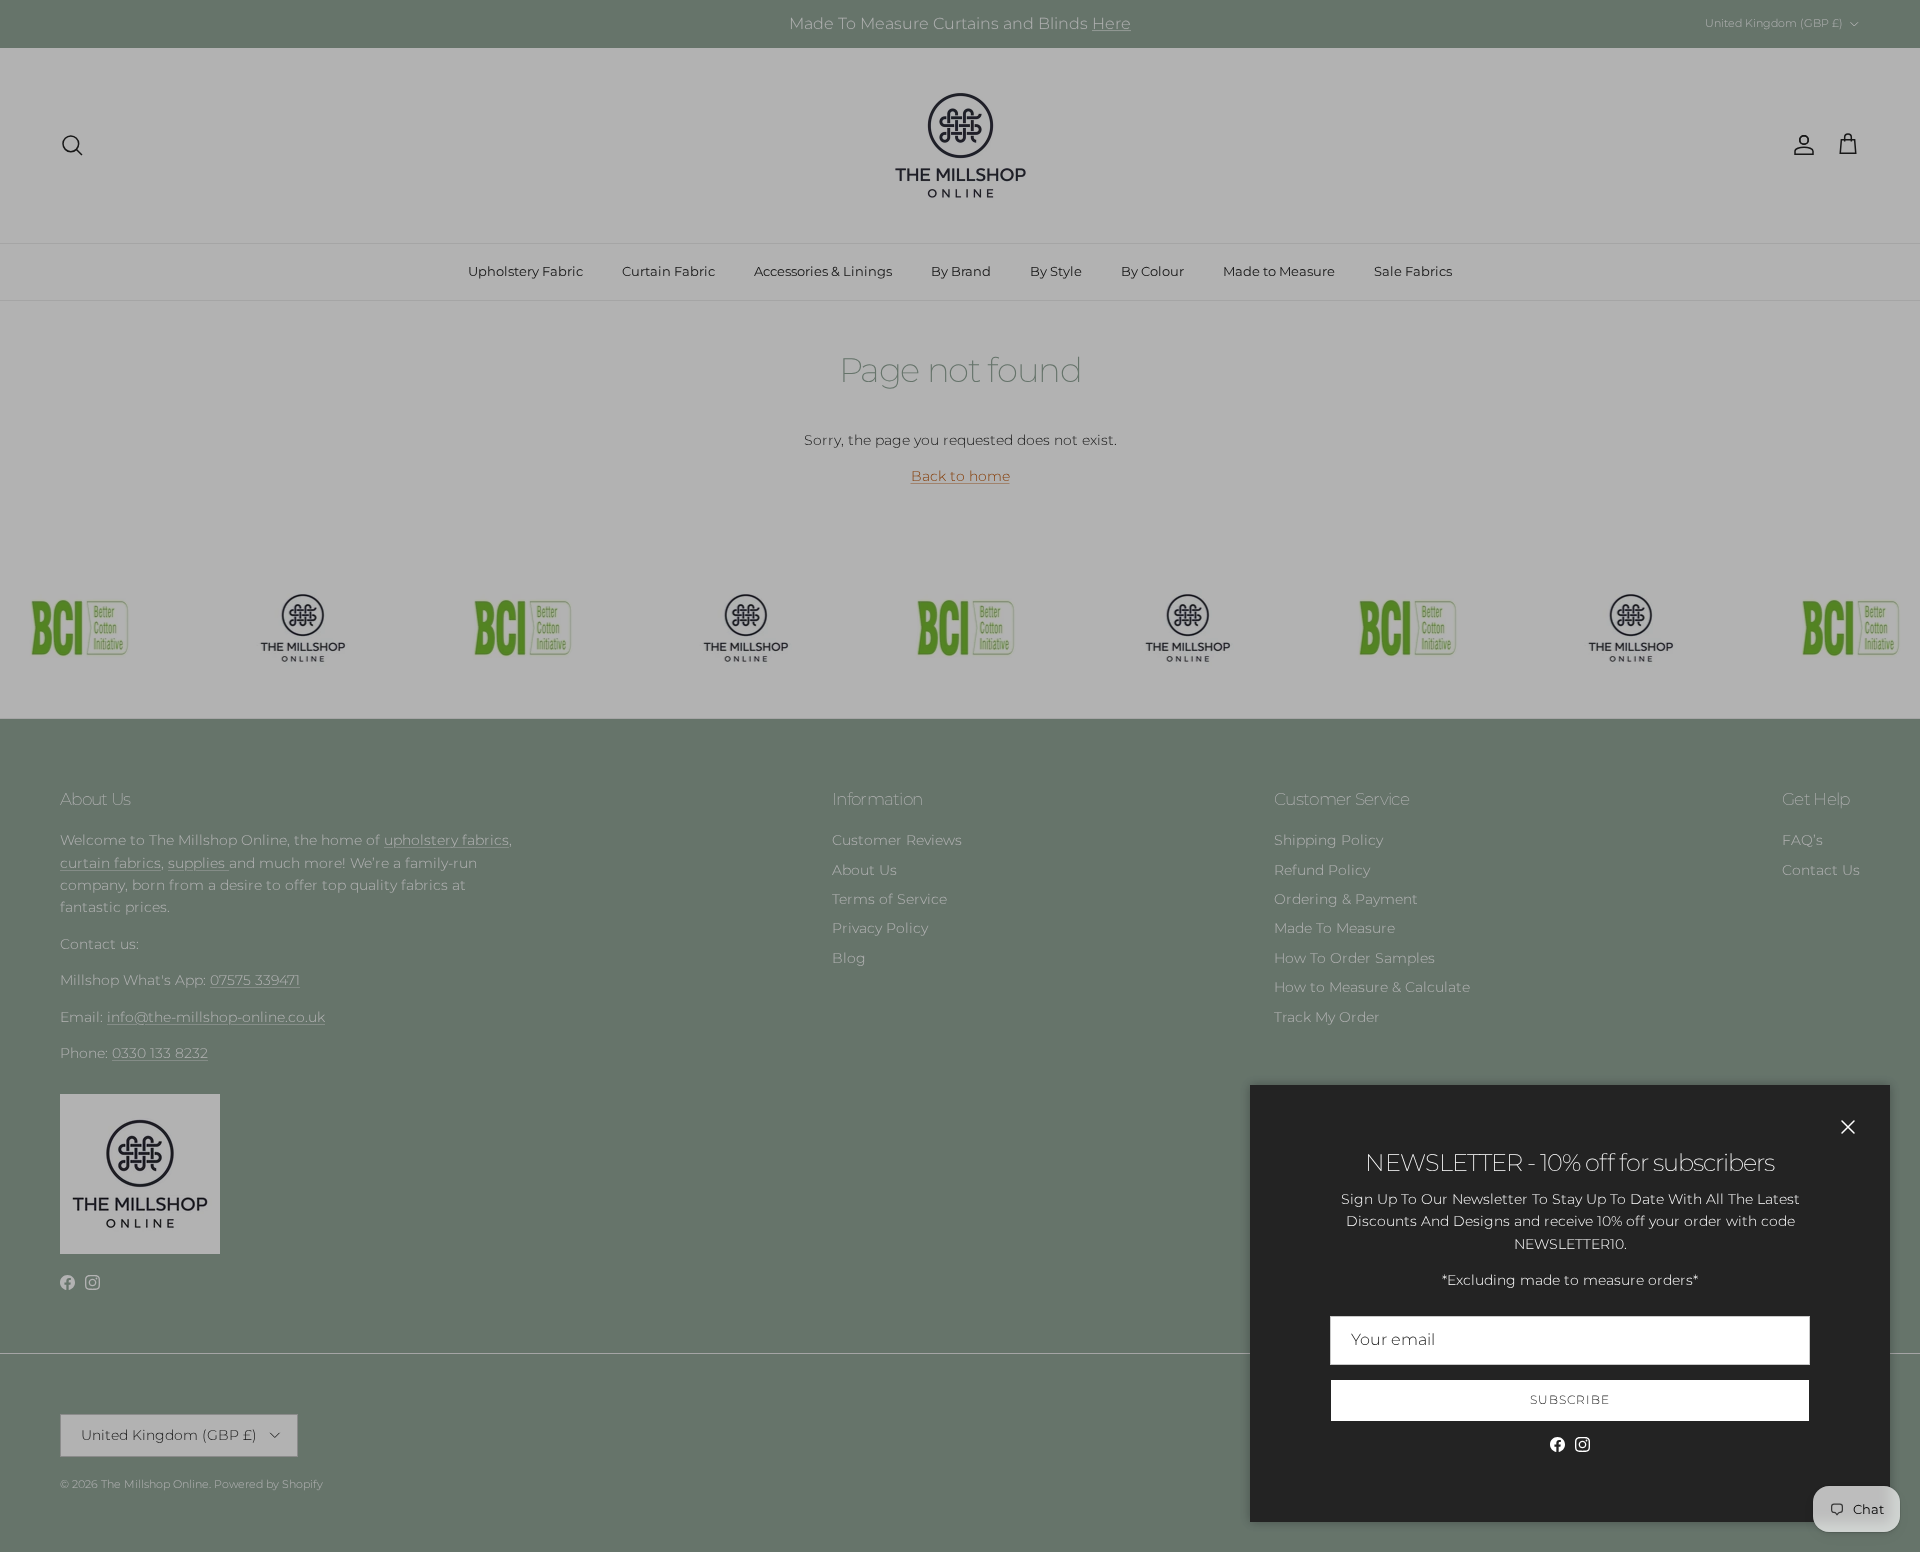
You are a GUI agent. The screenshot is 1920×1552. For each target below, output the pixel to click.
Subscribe (1570, 1399)
